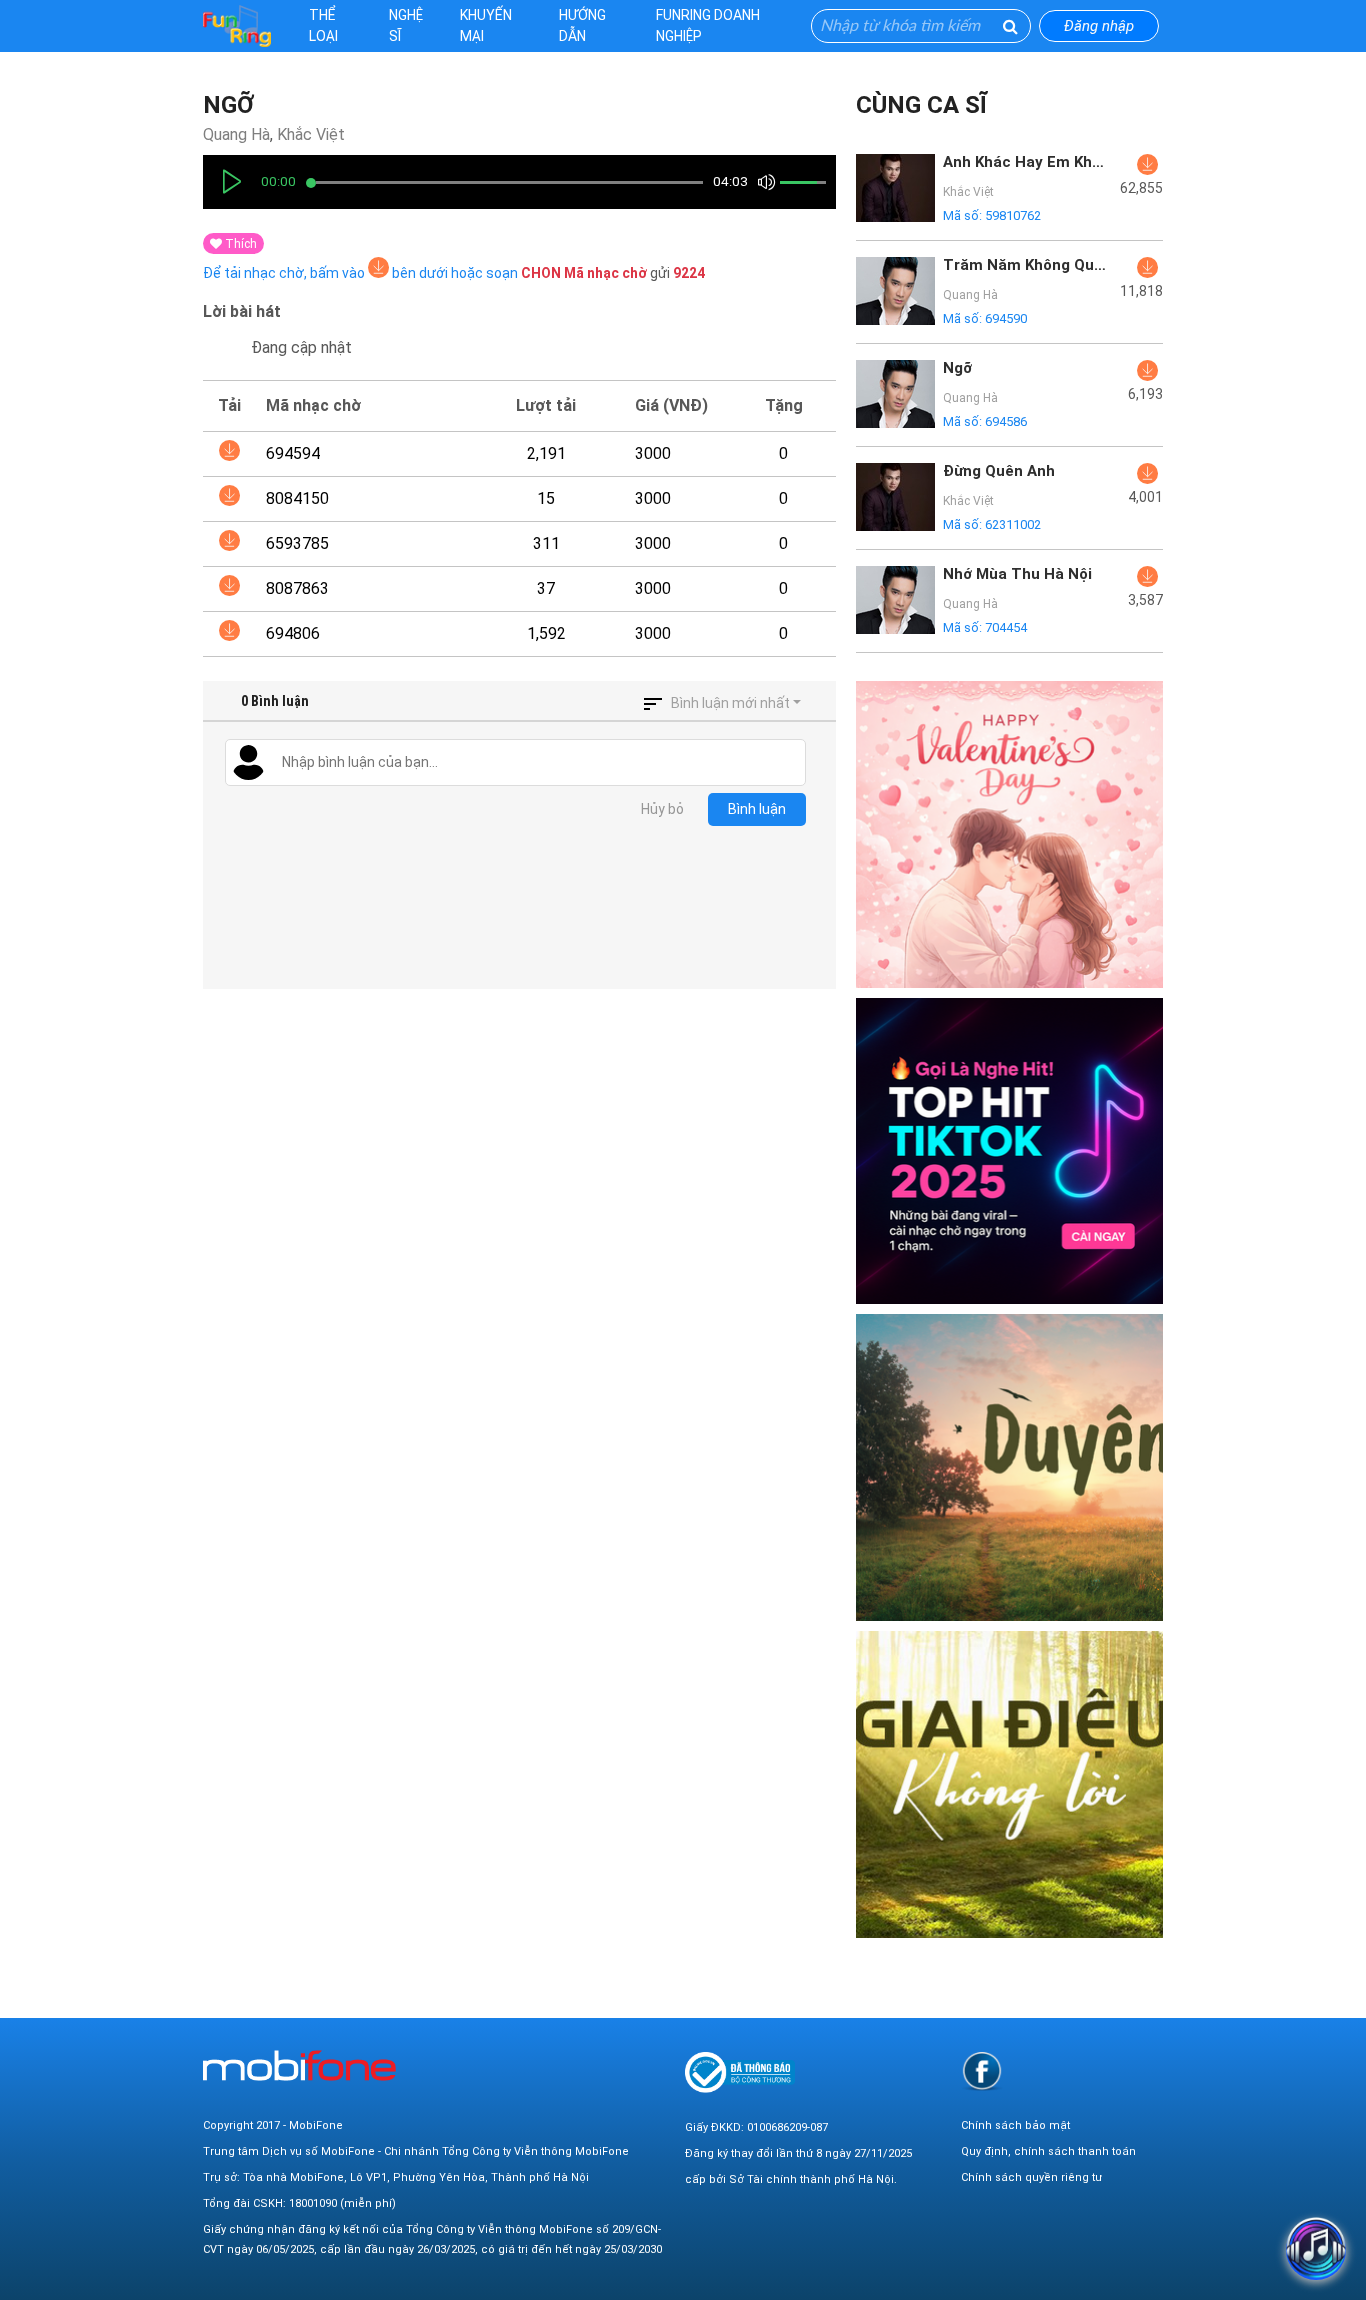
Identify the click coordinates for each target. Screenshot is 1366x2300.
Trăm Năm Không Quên (1026, 265)
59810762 (1013, 215)
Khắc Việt (311, 134)
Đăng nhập (1099, 26)
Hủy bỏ (662, 809)
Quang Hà (236, 134)
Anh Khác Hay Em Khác (1026, 162)
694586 (1006, 421)
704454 (1006, 627)
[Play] (232, 182)
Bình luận (757, 809)
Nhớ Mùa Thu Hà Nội (1017, 574)
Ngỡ (228, 105)
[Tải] (229, 450)
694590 (1006, 318)
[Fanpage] (982, 2070)
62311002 (1013, 524)
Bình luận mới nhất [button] (730, 703)
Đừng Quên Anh (999, 471)
